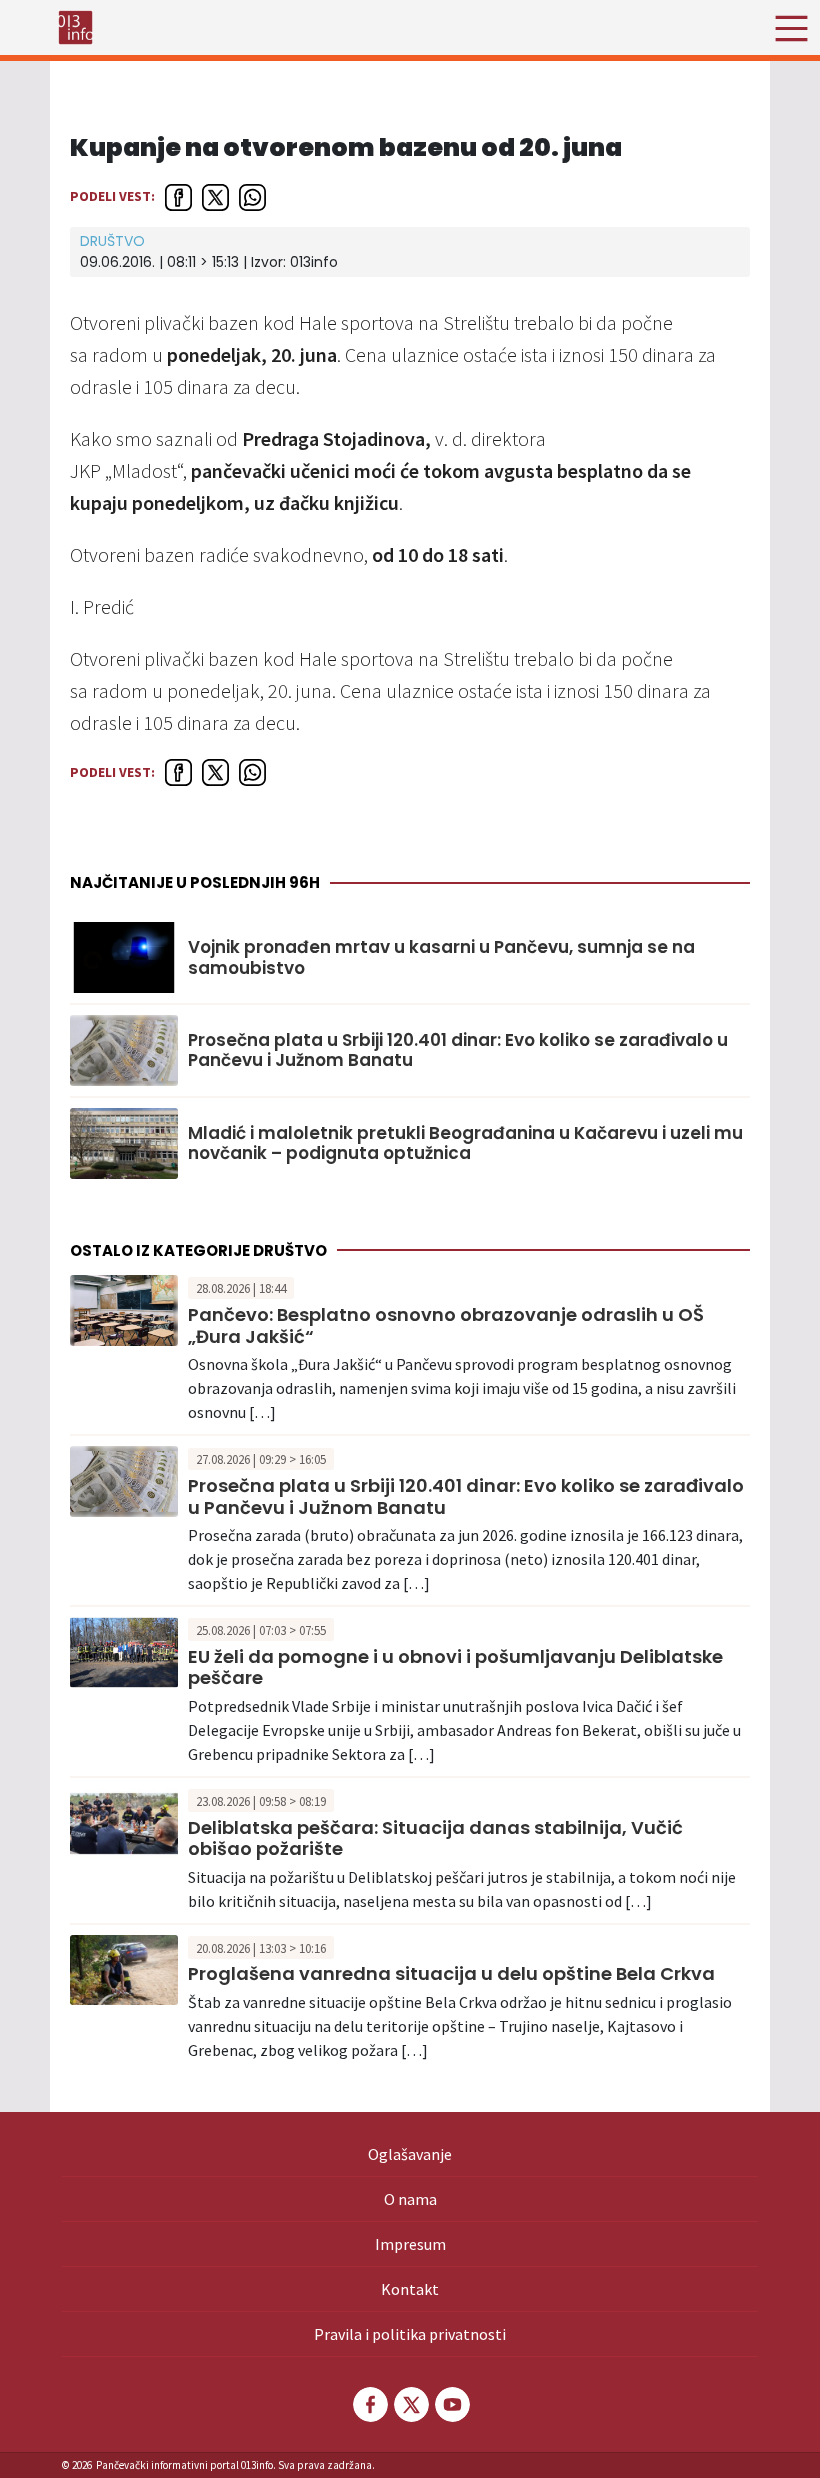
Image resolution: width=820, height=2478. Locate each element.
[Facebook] (369, 2404)
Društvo (112, 241)
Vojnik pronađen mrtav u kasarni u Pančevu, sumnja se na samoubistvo (441, 957)
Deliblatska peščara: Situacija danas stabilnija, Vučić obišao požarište (435, 1838)
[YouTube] (451, 2404)
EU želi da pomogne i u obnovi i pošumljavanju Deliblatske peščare (455, 1667)
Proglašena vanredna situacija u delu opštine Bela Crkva (451, 1973)
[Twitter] (410, 2404)
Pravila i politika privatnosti (410, 2334)
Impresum (410, 2244)
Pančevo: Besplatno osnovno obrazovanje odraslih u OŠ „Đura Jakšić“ (446, 1325)
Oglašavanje (410, 2154)
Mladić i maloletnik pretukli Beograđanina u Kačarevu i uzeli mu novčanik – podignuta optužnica (465, 1143)
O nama (410, 2199)
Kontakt (410, 2289)
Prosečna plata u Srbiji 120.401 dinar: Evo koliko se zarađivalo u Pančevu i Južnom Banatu (458, 1050)
